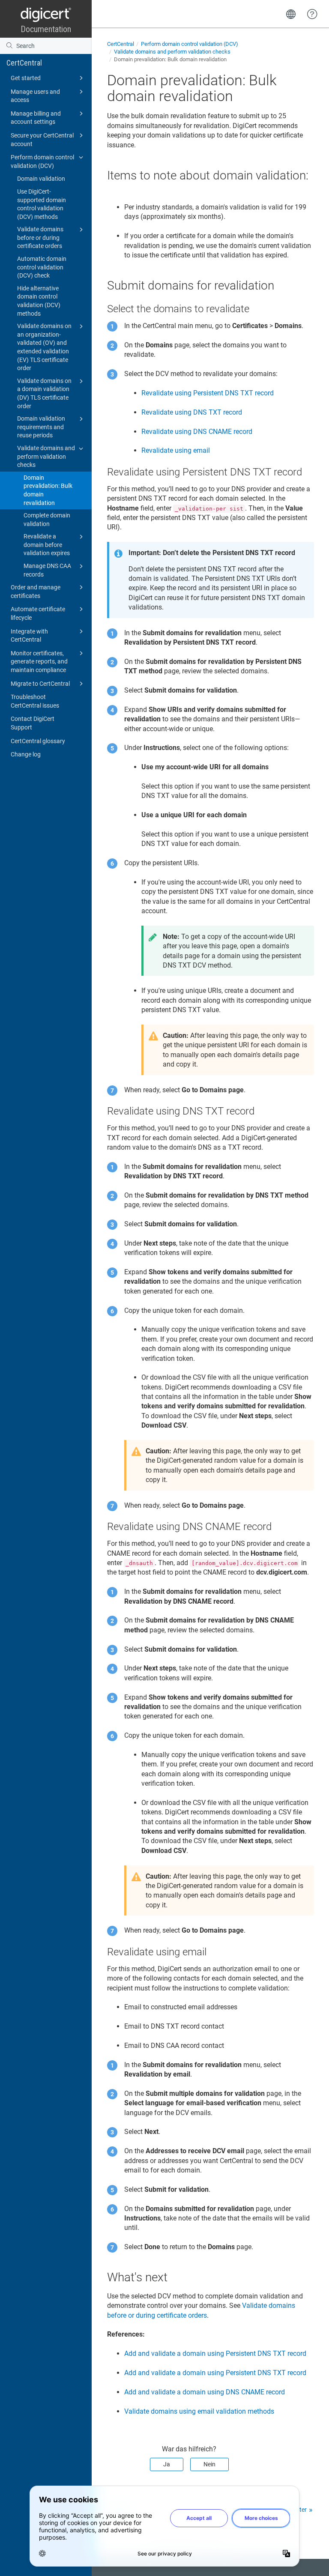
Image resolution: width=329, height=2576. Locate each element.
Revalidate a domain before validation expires (47, 545)
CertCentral (24, 63)
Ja (167, 2464)
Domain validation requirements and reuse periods (41, 427)
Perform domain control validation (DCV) (42, 161)
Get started (26, 78)
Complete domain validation (47, 520)
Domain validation (41, 179)
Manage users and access (35, 96)
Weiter (298, 2510)
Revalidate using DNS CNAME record (197, 432)
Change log (26, 754)
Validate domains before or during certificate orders (40, 238)
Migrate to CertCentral (40, 684)
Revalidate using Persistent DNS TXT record (208, 393)
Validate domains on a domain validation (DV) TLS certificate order (44, 393)
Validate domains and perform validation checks (46, 456)
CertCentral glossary (38, 741)
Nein (209, 2464)
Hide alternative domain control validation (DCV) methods (39, 301)
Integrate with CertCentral (29, 636)
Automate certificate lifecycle (38, 613)
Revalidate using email (176, 450)
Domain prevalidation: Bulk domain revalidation (48, 490)
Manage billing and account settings (36, 118)
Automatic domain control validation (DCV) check (42, 267)
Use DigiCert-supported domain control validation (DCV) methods (42, 204)
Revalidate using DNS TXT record (192, 412)
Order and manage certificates (36, 592)
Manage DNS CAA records (47, 570)
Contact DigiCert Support (33, 723)
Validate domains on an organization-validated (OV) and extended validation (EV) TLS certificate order (44, 347)
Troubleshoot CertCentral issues (35, 701)
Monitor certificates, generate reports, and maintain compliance (39, 662)
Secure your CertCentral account (42, 140)
